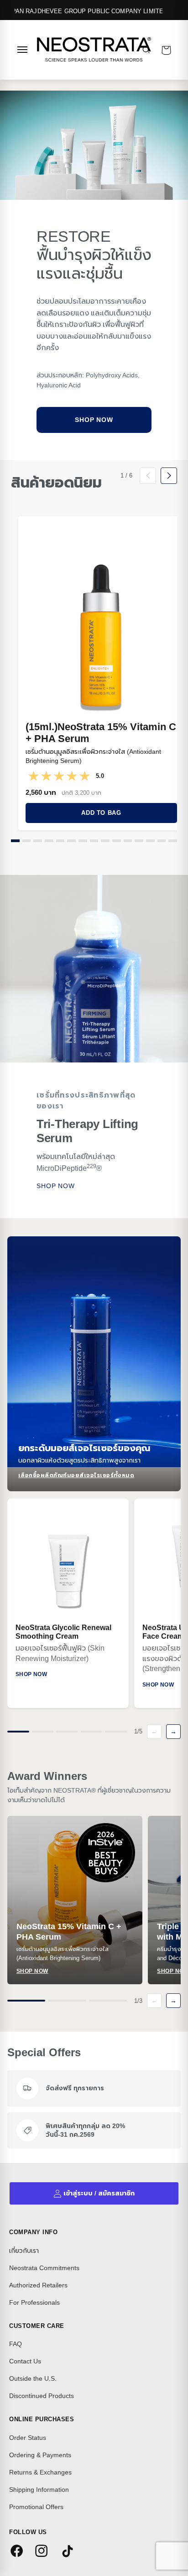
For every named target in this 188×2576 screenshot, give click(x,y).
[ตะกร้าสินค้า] (166, 50)
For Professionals (34, 2302)
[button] (15, 841)
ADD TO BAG (101, 813)
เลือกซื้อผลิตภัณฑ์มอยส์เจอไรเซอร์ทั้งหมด (76, 1475)
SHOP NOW (56, 1186)
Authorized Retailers (38, 2285)
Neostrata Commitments (44, 2268)
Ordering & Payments (40, 2455)
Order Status (28, 2438)
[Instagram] (43, 2552)
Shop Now (94, 420)
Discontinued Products (42, 2396)
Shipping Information (39, 2490)
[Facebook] (18, 2552)
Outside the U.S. (33, 2378)
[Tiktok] (68, 2552)
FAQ (16, 2344)
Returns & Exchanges (40, 2472)
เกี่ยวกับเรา (24, 2251)
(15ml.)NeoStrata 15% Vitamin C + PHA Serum (101, 733)
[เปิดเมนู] (22, 50)
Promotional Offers (36, 2507)
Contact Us (25, 2361)
